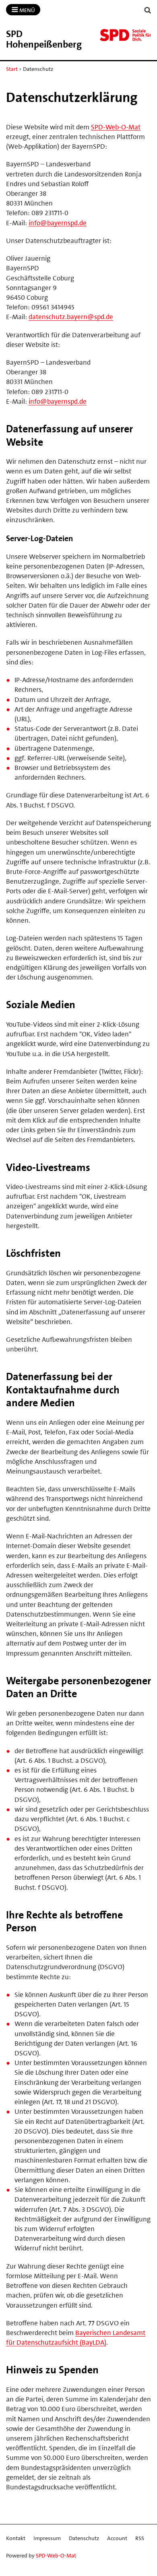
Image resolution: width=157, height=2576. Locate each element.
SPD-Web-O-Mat (116, 127)
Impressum (47, 2538)
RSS (140, 2538)
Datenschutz (84, 2538)
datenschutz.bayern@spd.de (71, 317)
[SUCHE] (148, 10)
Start (12, 69)
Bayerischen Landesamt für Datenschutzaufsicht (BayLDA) (76, 2337)
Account (117, 2538)
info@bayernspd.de (58, 223)
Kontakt (16, 2538)
